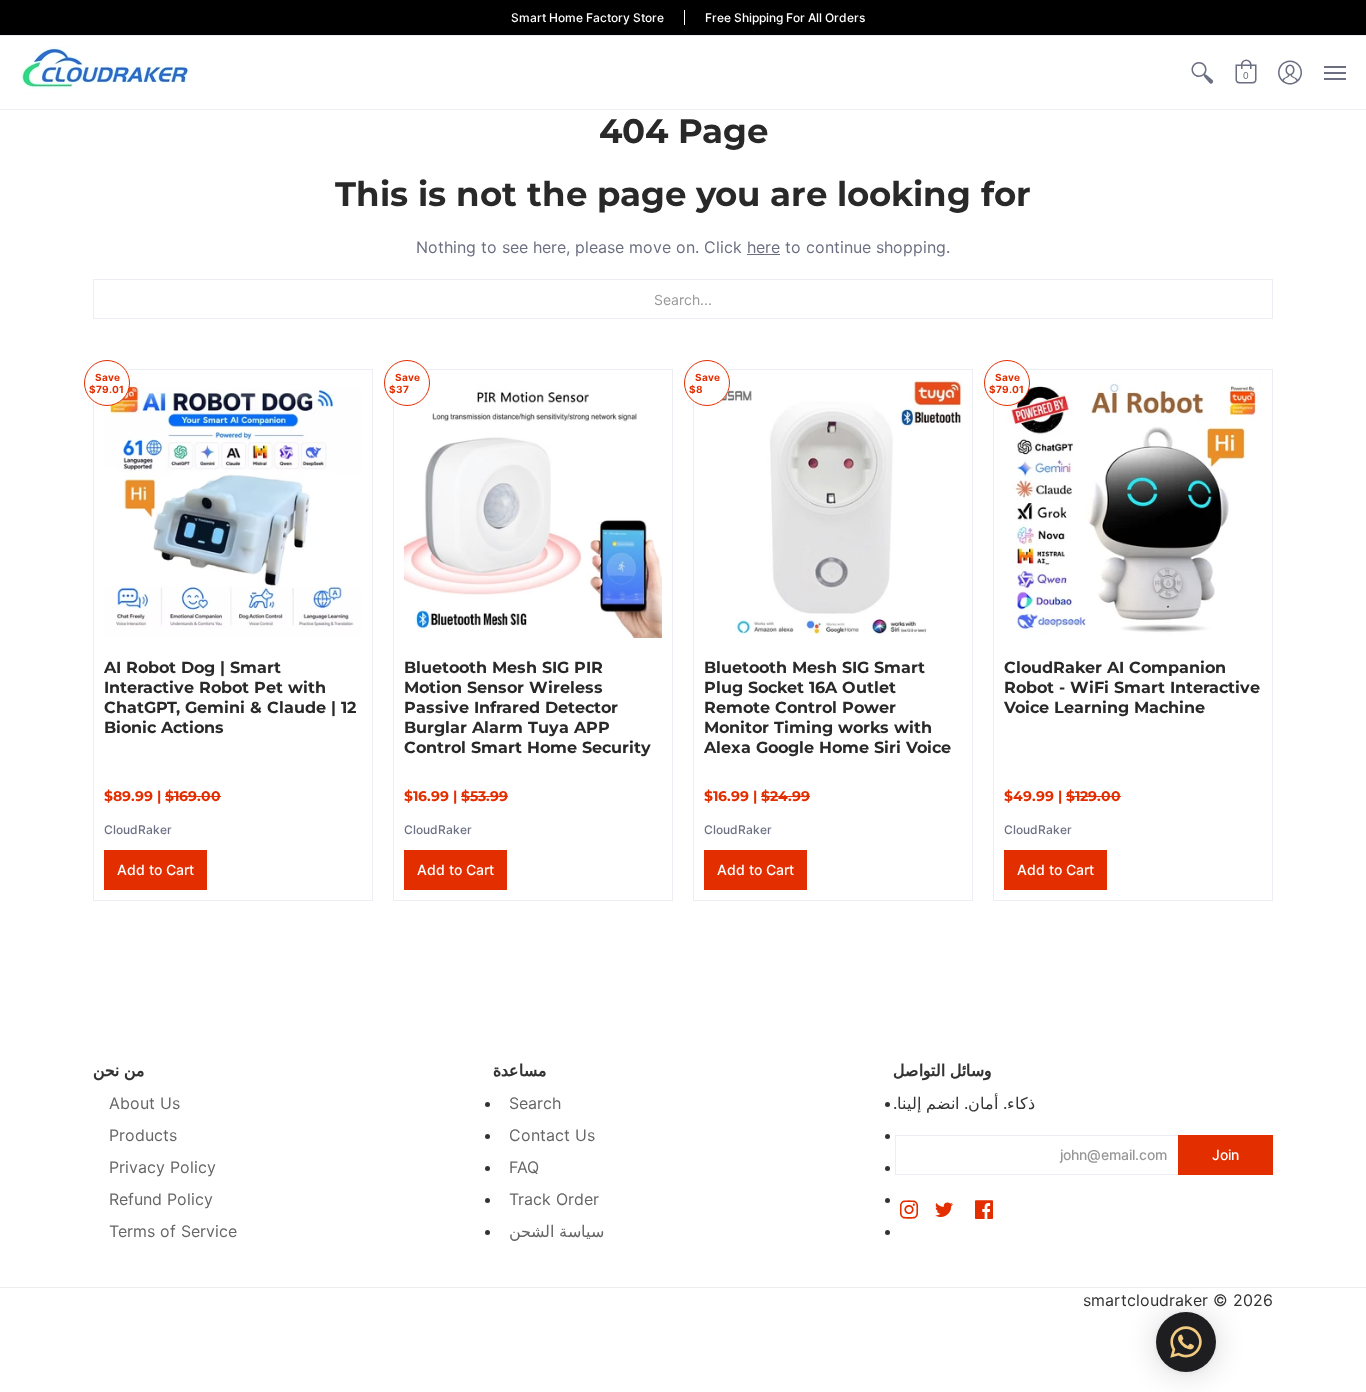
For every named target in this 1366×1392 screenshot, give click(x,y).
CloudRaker (138, 829)
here (763, 247)
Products (143, 1135)
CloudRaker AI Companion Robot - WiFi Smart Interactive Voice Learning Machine (1132, 687)
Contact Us (552, 1135)
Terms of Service (173, 1231)
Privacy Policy (162, 1167)
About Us (144, 1103)
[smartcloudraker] (105, 72)
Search (535, 1103)
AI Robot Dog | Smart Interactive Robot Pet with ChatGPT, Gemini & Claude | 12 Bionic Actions (230, 697)
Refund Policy (161, 1199)
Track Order (554, 1199)
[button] (1202, 72)
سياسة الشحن (556, 1231)
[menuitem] (1202, 72)
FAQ (524, 1167)
